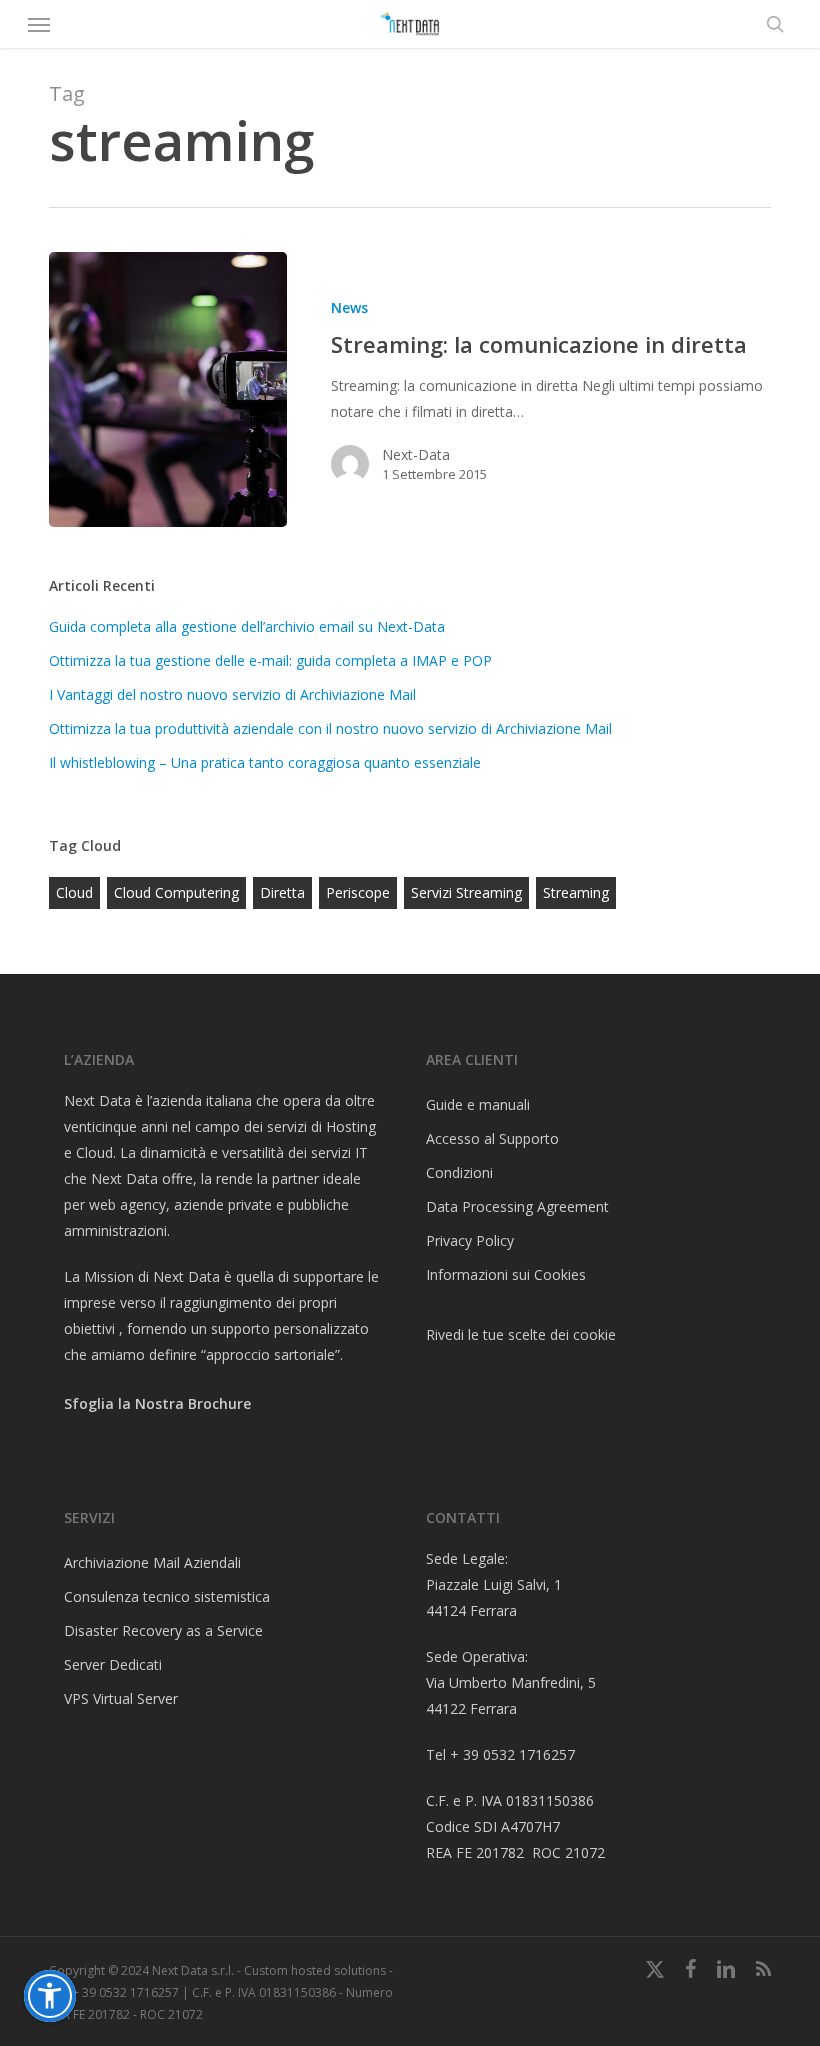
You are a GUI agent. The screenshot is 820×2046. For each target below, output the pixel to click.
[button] (39, 24)
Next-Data (416, 454)
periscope (358, 892)
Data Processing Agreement (517, 1206)
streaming (576, 892)
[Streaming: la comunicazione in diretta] (168, 389)
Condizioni (459, 1172)
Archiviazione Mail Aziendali (152, 1562)
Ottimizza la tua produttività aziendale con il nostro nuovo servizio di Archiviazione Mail (330, 728)
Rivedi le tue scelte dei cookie (521, 1334)
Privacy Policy (470, 1240)
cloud (74, 892)
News (349, 307)
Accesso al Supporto (492, 1138)
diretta (282, 892)
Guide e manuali (478, 1104)
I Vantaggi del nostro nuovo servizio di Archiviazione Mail (232, 694)
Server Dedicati (113, 1664)
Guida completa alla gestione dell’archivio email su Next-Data (247, 626)
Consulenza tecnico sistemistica (167, 1596)
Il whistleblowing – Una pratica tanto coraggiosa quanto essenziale (265, 762)
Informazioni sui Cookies (506, 1274)
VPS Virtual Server (121, 1698)
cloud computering (176, 892)
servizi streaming (466, 892)
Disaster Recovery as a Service (163, 1630)
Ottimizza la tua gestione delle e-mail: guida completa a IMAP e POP (270, 660)
